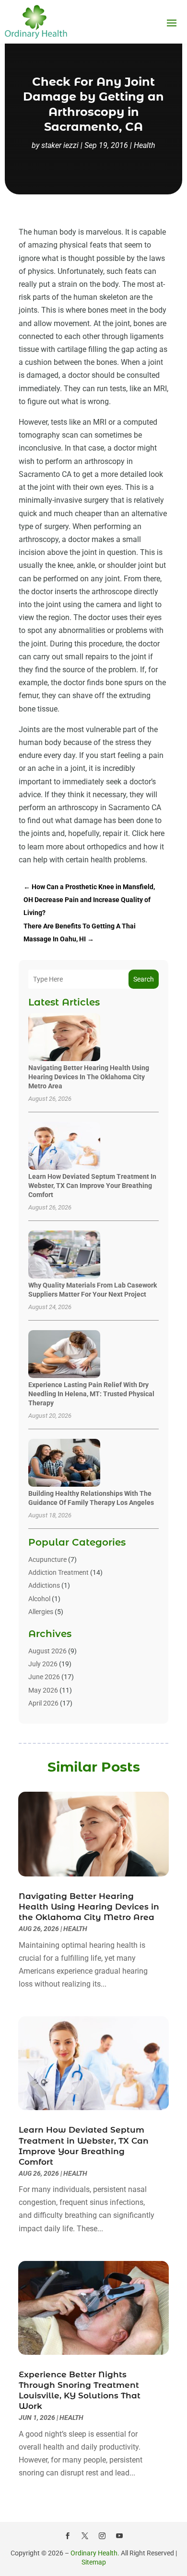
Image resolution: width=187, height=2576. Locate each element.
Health (145, 145)
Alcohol (39, 1599)
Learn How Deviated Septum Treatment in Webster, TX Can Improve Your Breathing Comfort (92, 1186)
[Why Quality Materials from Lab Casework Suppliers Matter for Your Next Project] (64, 1255)
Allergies (41, 1612)
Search (144, 979)
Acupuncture (47, 1559)
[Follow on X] (85, 2536)
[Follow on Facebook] (68, 2536)
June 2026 (44, 1677)
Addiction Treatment (58, 1572)
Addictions (44, 1585)
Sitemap (94, 2562)
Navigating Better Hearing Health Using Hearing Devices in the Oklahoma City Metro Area (89, 1077)
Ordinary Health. (95, 2553)
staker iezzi (60, 145)
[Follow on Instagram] (102, 2536)
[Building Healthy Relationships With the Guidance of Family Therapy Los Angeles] (64, 1463)
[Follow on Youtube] (119, 2536)
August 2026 (47, 1651)
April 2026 (43, 1703)
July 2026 (43, 1664)
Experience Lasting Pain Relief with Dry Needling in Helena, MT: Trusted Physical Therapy (91, 1394)
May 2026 (43, 1690)
